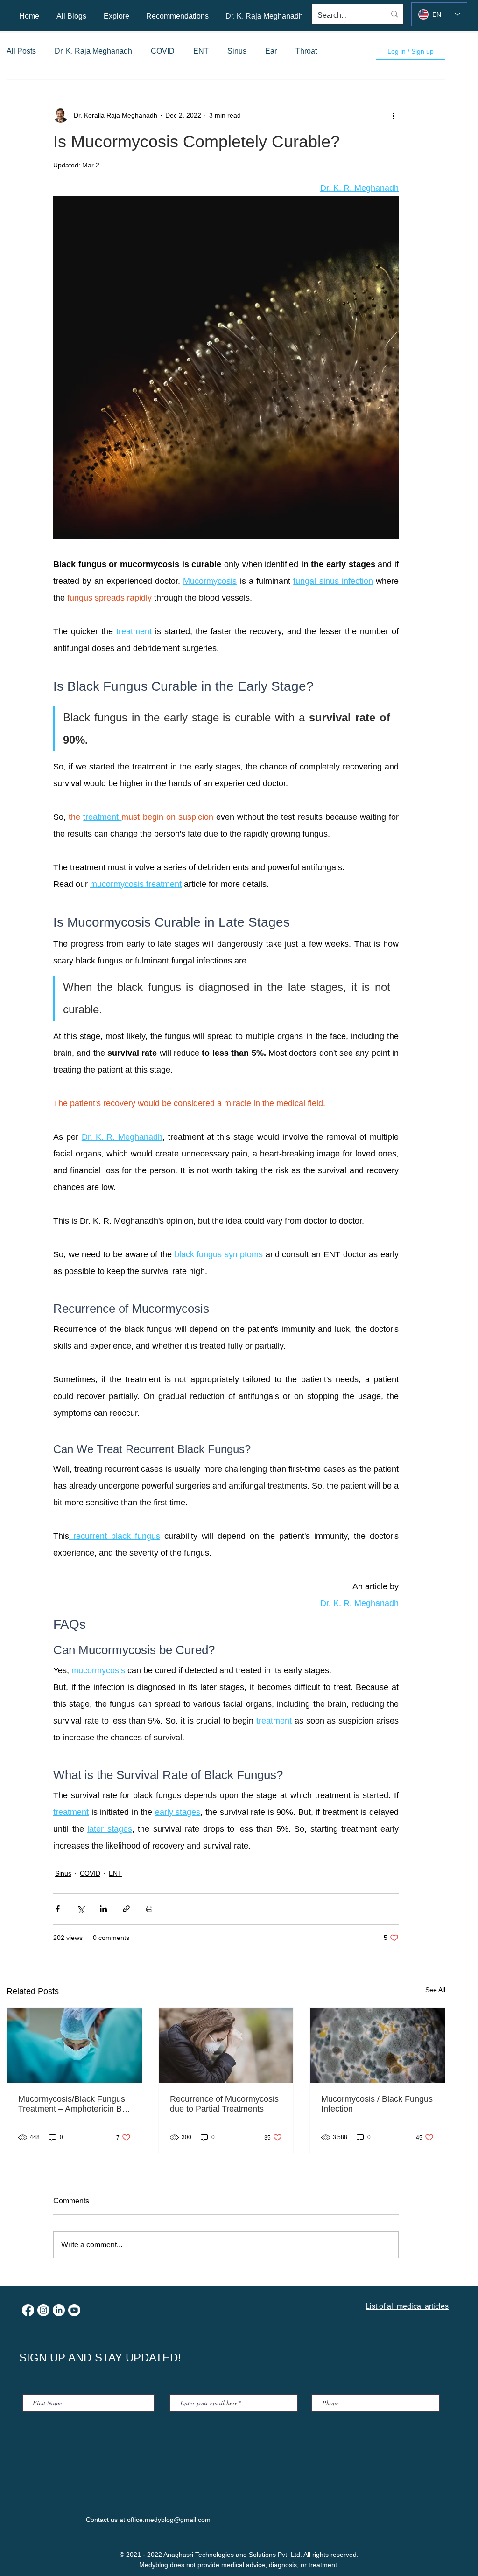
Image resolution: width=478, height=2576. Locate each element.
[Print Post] (149, 1909)
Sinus (237, 51)
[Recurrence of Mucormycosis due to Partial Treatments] (226, 2045)
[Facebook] (28, 2310)
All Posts (21, 51)
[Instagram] (43, 2310)
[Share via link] (126, 1909)
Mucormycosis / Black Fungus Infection (377, 2104)
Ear (271, 51)
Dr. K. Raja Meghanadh (93, 51)
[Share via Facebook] (58, 1909)
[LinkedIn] (59, 2310)
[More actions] (393, 115)
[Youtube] (74, 2310)
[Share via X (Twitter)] (81, 1909)
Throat (306, 51)
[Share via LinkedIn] (103, 1909)
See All (435, 1990)
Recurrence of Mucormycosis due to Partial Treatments (224, 2104)
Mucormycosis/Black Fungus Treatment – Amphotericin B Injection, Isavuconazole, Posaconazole (72, 2104)
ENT (201, 51)
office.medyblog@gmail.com (169, 2520)
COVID (163, 51)
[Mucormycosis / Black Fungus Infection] (377, 2045)
